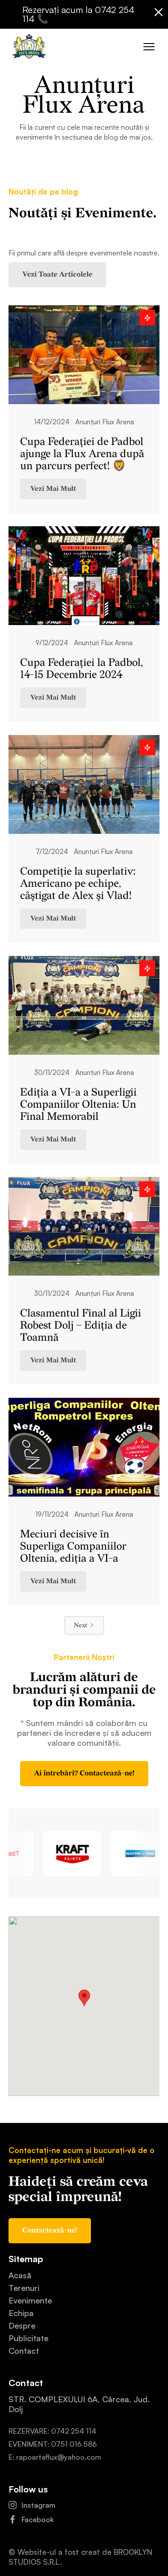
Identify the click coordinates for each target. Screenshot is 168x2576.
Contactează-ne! (50, 2230)
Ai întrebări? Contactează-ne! (84, 1773)
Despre (22, 2325)
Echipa (21, 2313)
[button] (150, 45)
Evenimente (30, 2300)
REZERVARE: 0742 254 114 (52, 2431)
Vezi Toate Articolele (57, 275)
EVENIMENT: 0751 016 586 (53, 2444)
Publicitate (28, 2338)
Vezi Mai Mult (53, 489)
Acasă (20, 2275)
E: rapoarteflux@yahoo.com (55, 2457)
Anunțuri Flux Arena (105, 422)
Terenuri (24, 2288)
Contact (24, 2351)
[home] (27, 47)
